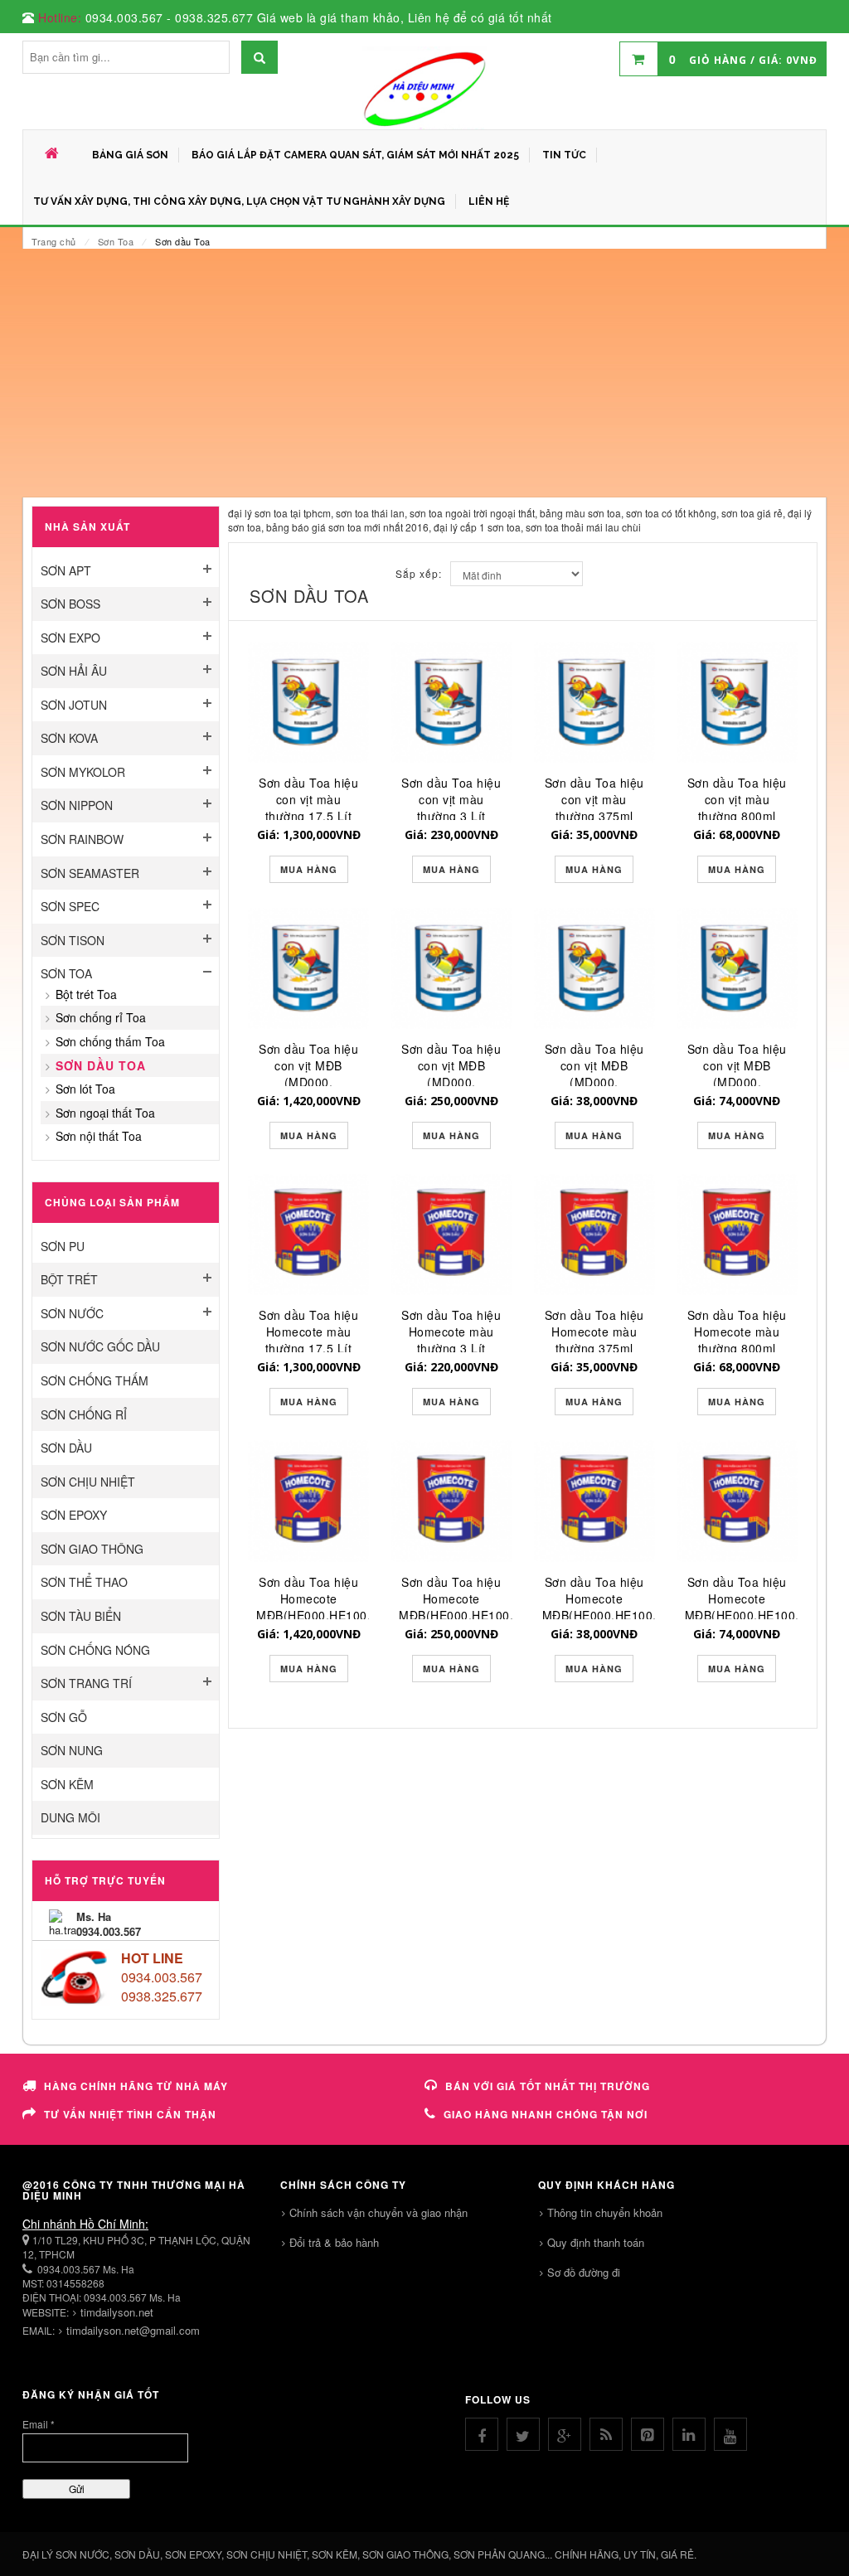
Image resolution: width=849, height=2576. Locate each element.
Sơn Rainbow (82, 839)
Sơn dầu (66, 1448)
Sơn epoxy (74, 1515)
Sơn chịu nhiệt (88, 1482)
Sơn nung (72, 1750)
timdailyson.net (117, 2312)
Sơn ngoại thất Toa (105, 1113)
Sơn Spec (70, 906)
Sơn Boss (70, 604)
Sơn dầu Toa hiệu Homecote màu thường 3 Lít (451, 1332)
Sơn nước (72, 1313)
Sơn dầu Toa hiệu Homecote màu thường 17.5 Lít (308, 1332)
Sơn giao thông (92, 1549)
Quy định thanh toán (596, 2242)
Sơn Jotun (74, 705)
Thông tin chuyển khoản (605, 2212)
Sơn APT (66, 570)
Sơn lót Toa (85, 1089)
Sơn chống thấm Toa (110, 1041)
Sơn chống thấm (95, 1380)
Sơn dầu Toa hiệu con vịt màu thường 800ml (737, 799)
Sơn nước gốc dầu (100, 1346)
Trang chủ (54, 241)
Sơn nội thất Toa (99, 1136)
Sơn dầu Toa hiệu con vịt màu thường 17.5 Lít (308, 799)
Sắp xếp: (419, 573)
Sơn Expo (70, 638)
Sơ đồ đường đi (584, 2272)
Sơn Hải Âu (74, 671)
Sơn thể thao (84, 1582)
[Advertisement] (424, 373)
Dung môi (70, 1817)
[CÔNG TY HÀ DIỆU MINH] (424, 88)
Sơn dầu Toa (101, 1065)
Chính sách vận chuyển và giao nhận (378, 2212)
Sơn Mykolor (83, 772)
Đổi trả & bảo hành (334, 2242)
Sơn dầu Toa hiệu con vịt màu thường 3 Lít (451, 799)
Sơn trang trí (86, 1683)
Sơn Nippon (77, 805)
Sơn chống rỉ (84, 1414)
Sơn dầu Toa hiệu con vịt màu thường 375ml (594, 799)
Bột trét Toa (86, 994)
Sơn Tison (73, 940)
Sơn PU (63, 1246)
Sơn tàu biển (81, 1616)
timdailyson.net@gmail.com (133, 2330)
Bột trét (69, 1279)
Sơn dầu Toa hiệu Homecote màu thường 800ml (737, 1332)
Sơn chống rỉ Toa (101, 1017)
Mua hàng (309, 869)
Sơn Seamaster (90, 873)
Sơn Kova (69, 738)
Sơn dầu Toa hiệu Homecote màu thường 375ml (594, 1332)
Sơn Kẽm (67, 1784)
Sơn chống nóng (95, 1650)
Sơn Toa (116, 241)
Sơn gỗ (64, 1717)
